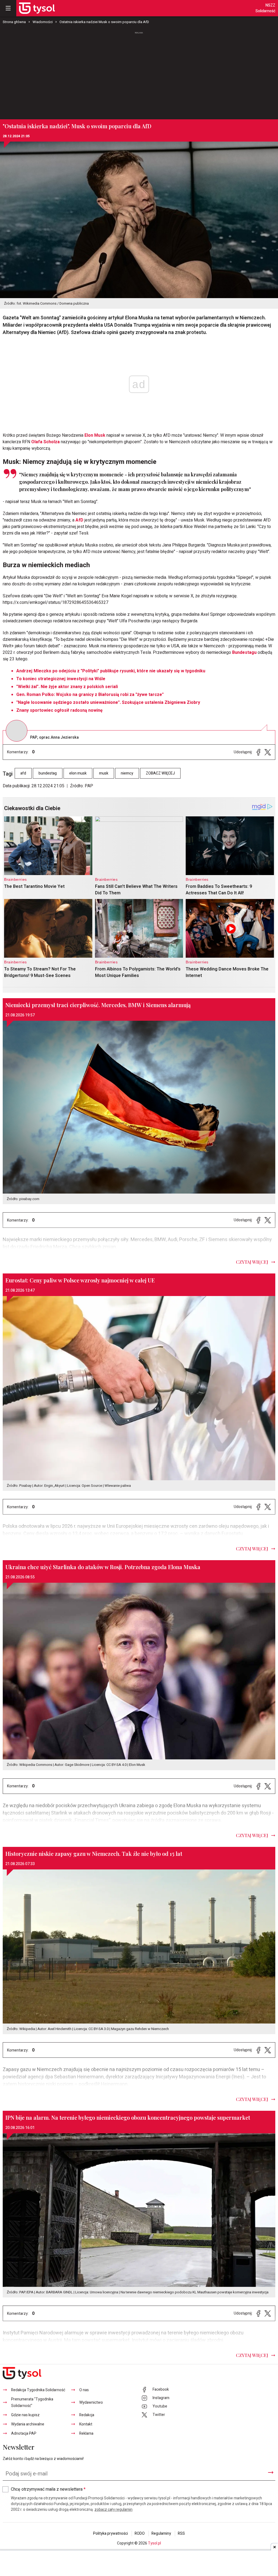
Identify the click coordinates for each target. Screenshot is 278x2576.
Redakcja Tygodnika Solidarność (38, 2390)
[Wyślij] (271, 2472)
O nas (84, 2390)
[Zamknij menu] (8, 8)
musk (104, 773)
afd (23, 773)
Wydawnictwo (91, 2402)
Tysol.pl (154, 2543)
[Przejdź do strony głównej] (37, 8)
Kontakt (86, 2424)
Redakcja (87, 2415)
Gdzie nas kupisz (25, 2415)
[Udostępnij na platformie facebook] (258, 752)
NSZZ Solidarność (265, 8)
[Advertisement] (139, 76)
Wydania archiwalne (28, 2424)
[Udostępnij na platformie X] (268, 752)
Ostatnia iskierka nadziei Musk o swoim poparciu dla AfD (104, 22)
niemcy (127, 773)
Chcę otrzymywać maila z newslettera (48, 2489)
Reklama (86, 2433)
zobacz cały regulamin (113, 2510)
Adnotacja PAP (24, 2433)
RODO (140, 2533)
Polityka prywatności (110, 2533)
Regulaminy (161, 2533)
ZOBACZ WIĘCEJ (160, 773)
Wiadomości (43, 22)
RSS (181, 2533)
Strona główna (14, 22)
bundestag (48, 773)
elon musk (78, 773)
